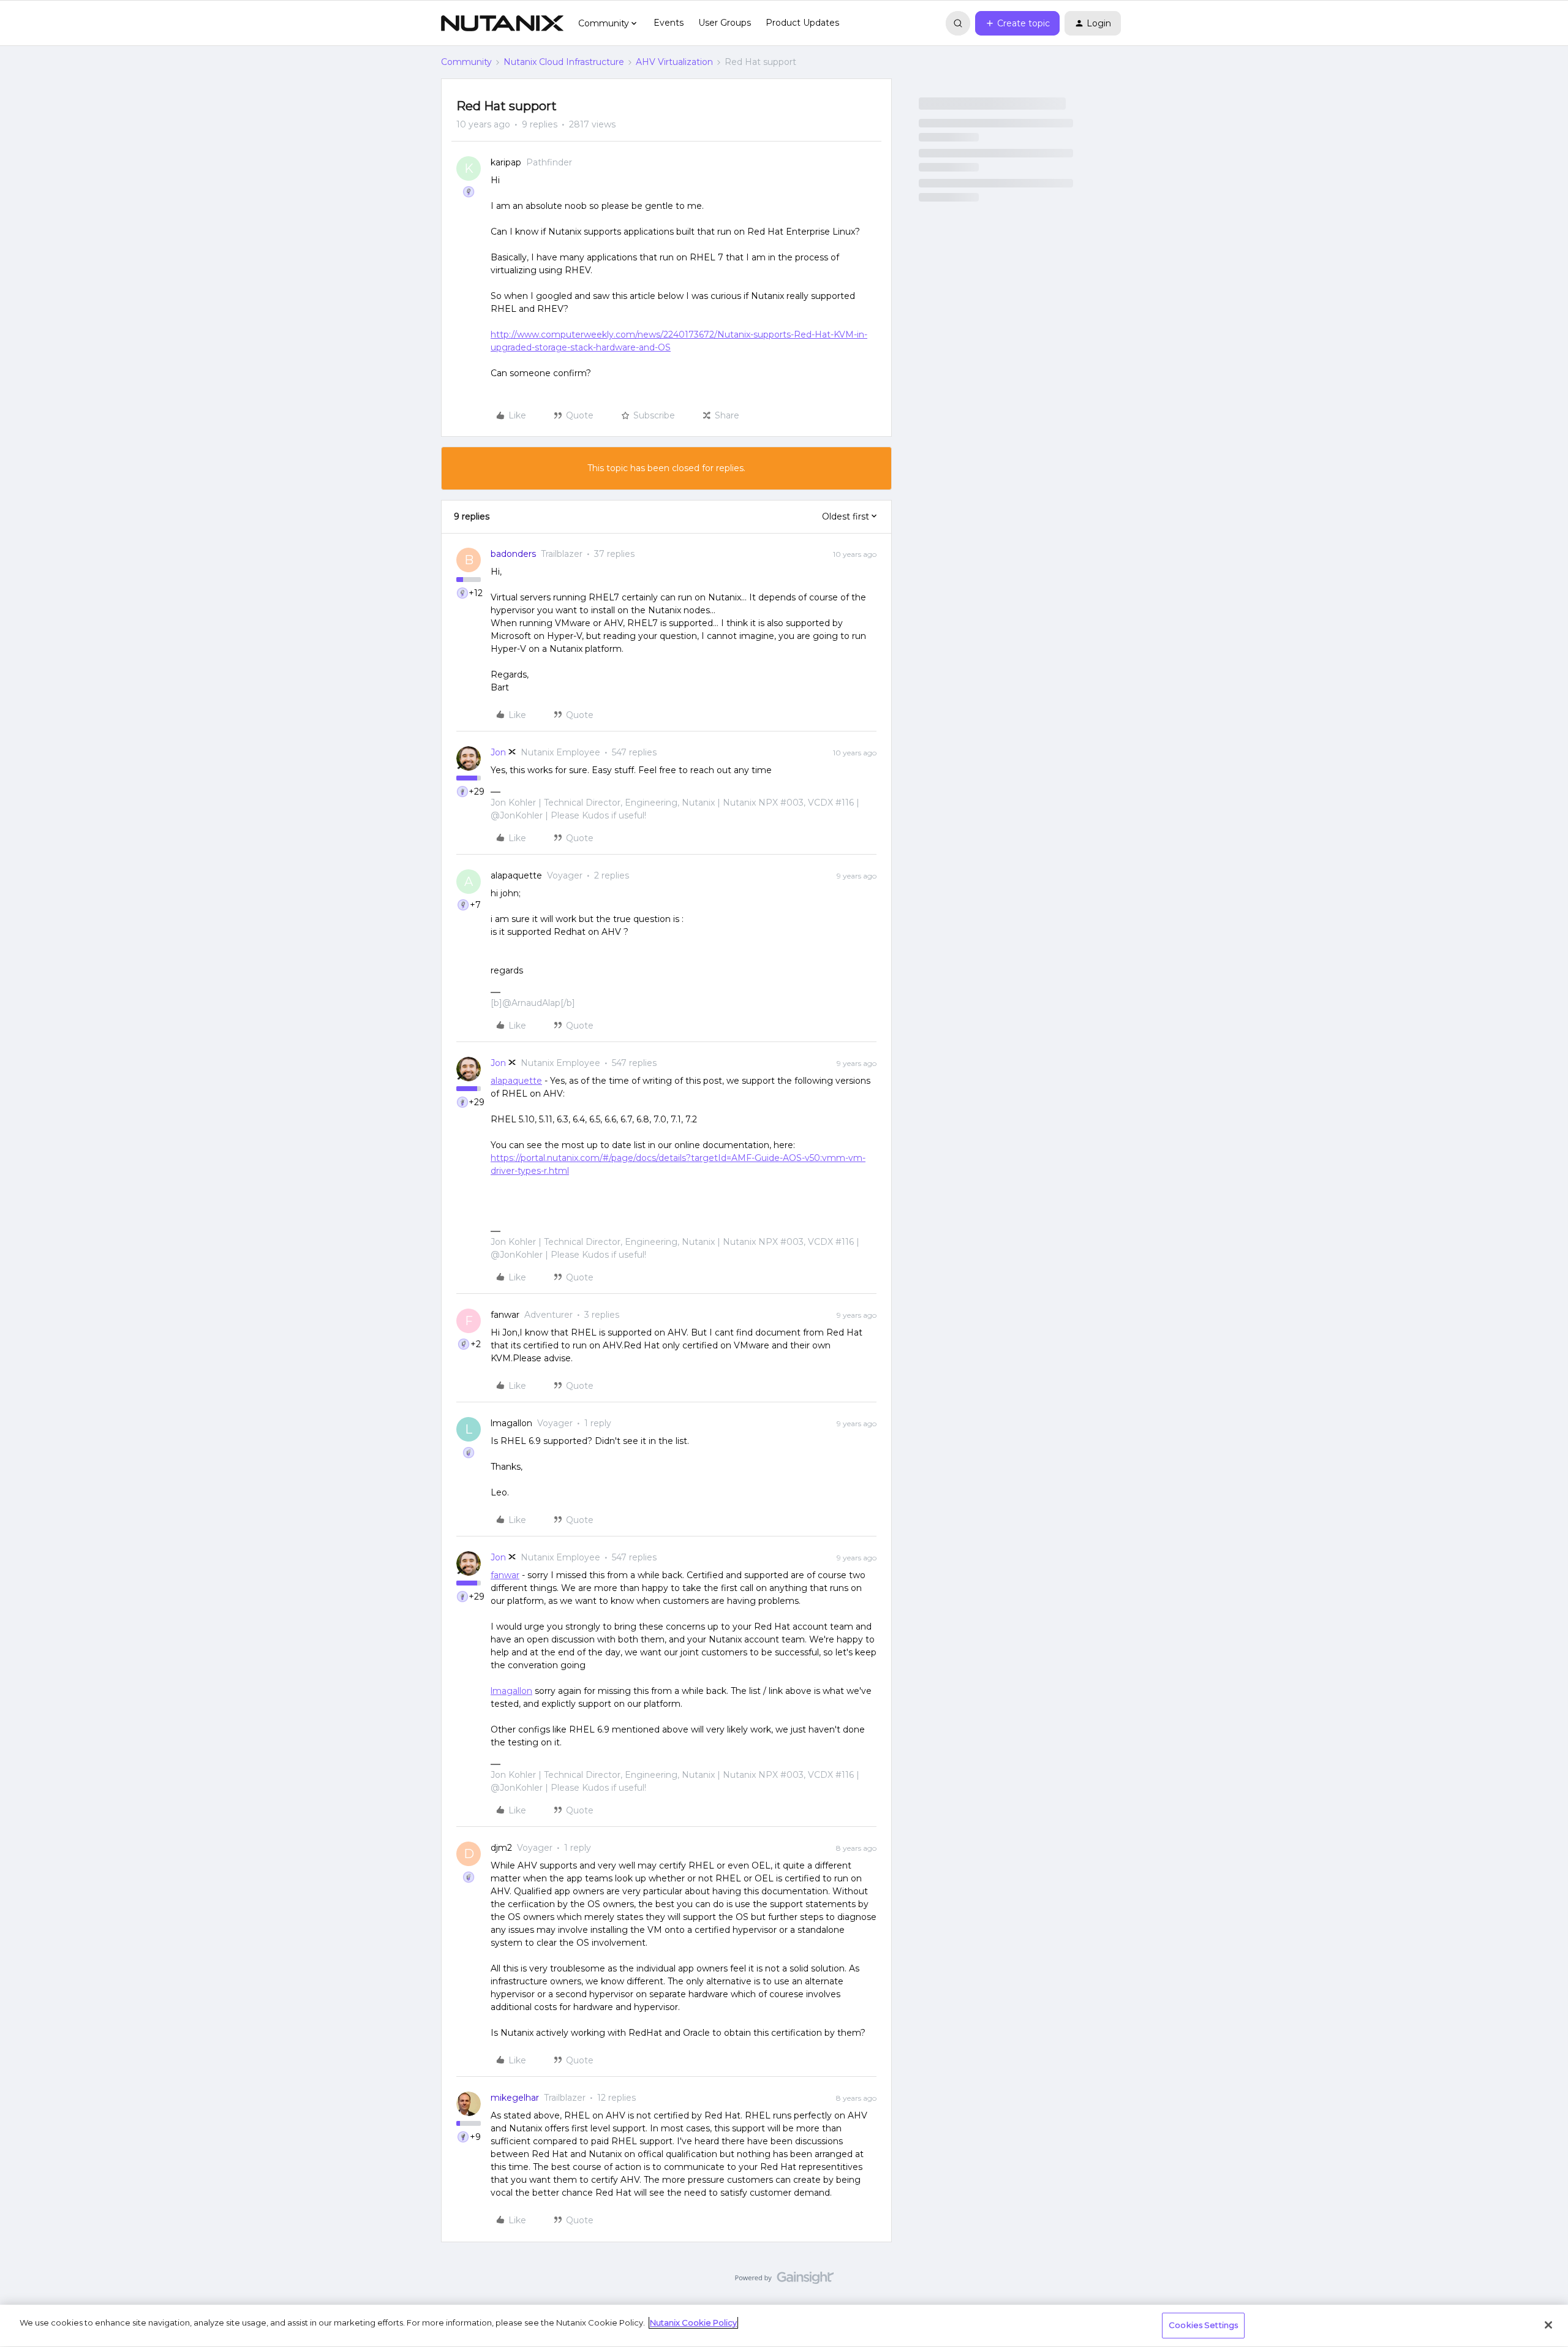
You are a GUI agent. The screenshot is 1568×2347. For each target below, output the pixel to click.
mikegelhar (515, 2098)
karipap (506, 162)
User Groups (725, 23)
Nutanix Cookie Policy (693, 2322)
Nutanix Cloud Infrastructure (564, 62)
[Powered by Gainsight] (784, 2281)
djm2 (501, 1848)
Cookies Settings (1203, 2325)
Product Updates (802, 23)
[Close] (1548, 2325)
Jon (498, 752)
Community (466, 62)
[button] (1017, 23)
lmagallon (511, 1423)
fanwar (505, 1315)
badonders (513, 554)
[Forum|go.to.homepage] (502, 23)
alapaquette (516, 875)
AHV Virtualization (674, 62)
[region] (784, 2326)
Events (669, 23)
